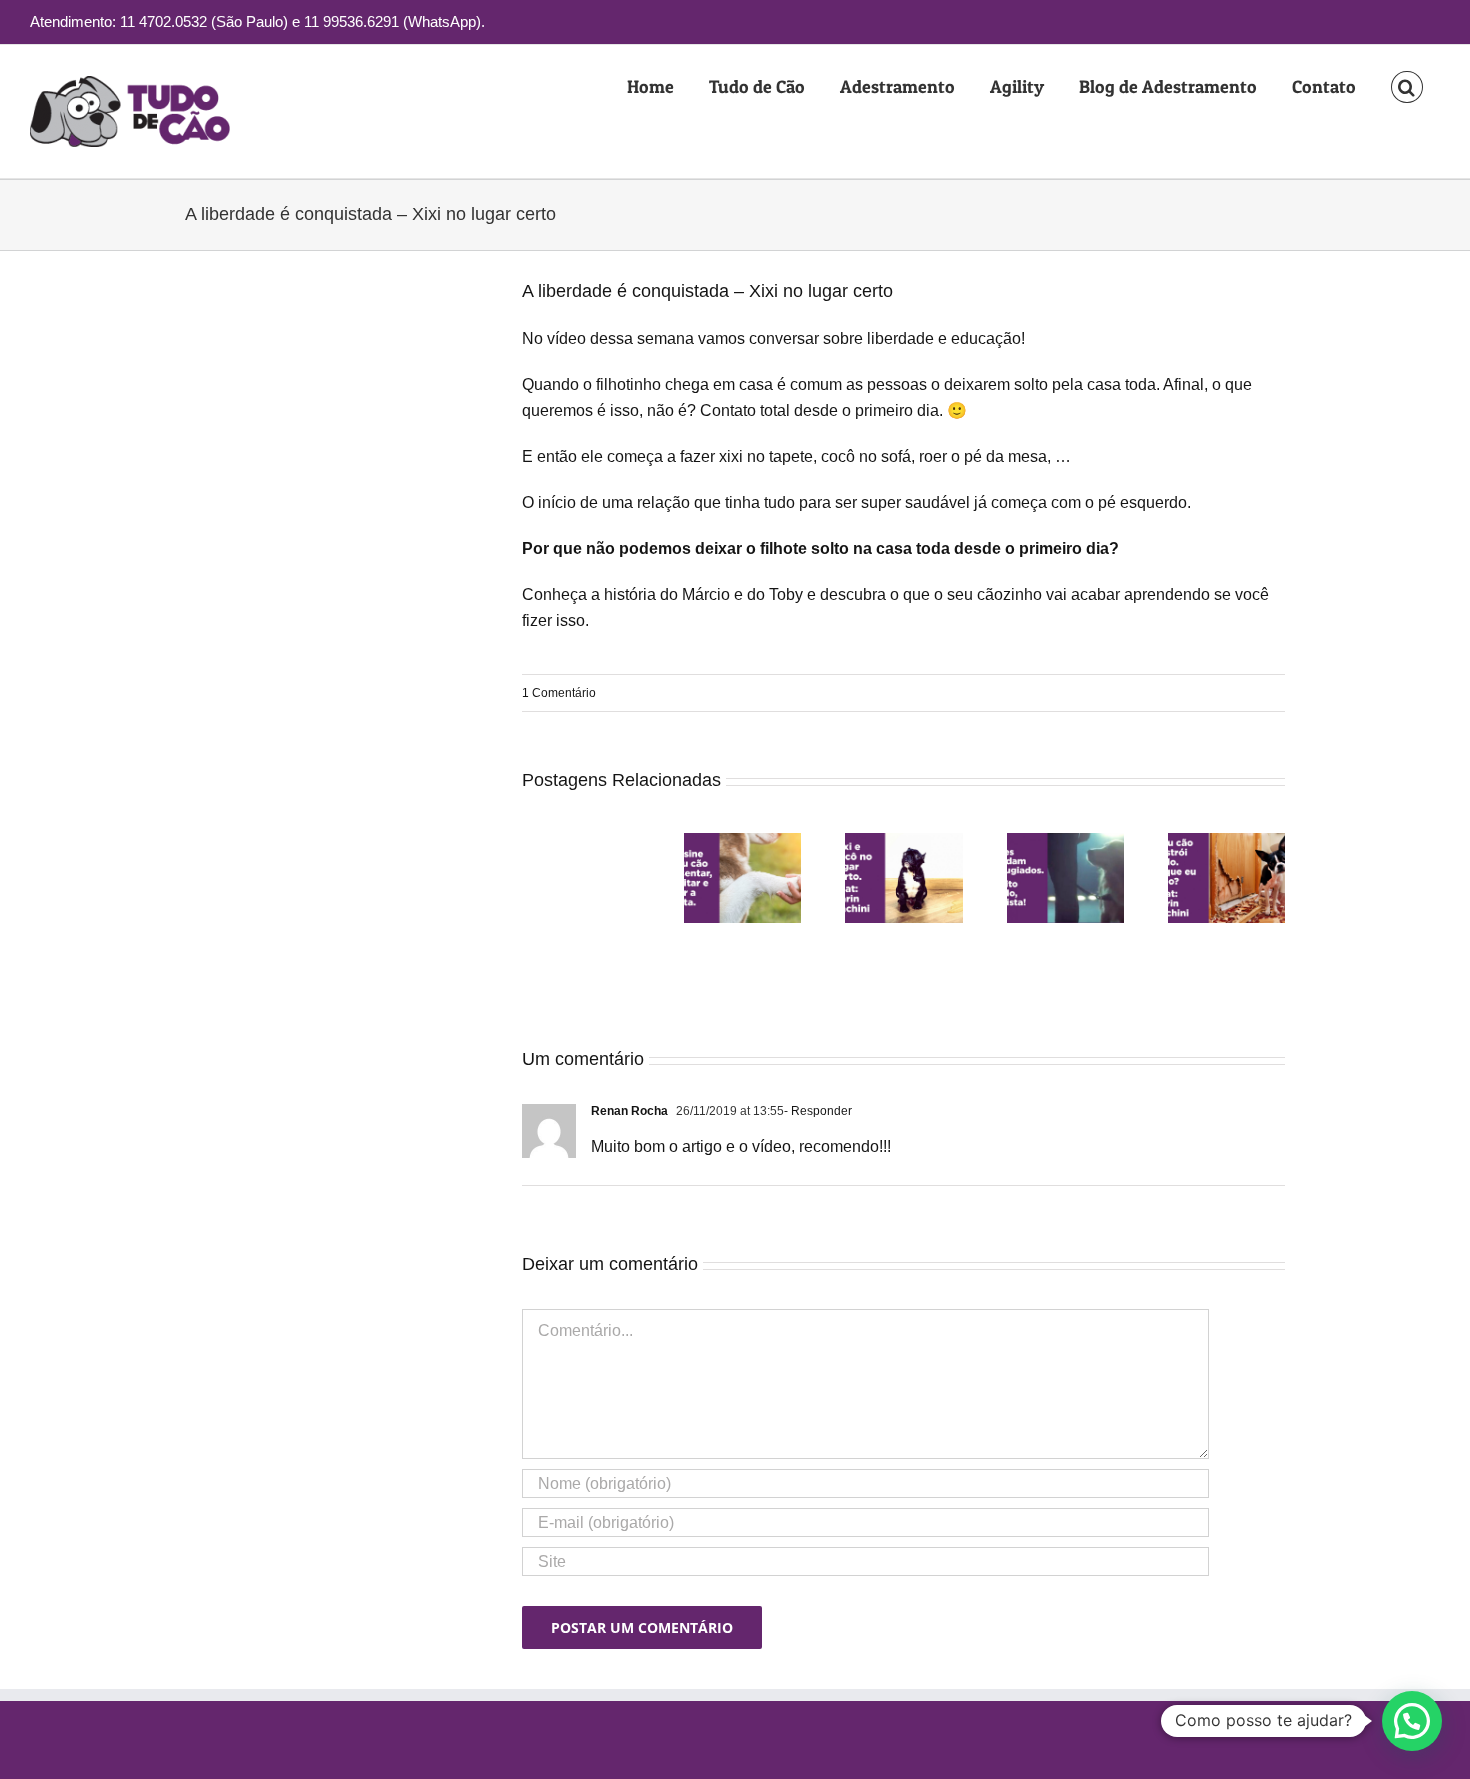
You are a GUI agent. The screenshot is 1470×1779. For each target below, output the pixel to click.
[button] (1406, 87)
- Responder (818, 1111)
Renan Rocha (629, 1111)
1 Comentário (559, 693)
